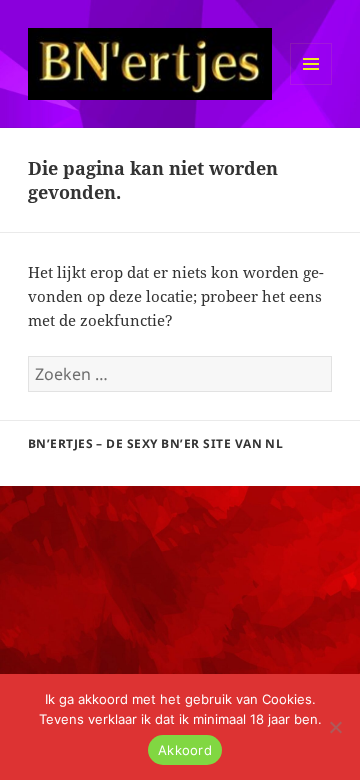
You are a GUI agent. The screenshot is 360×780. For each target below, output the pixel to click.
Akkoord (185, 750)
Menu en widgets (311, 84)
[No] (335, 727)
